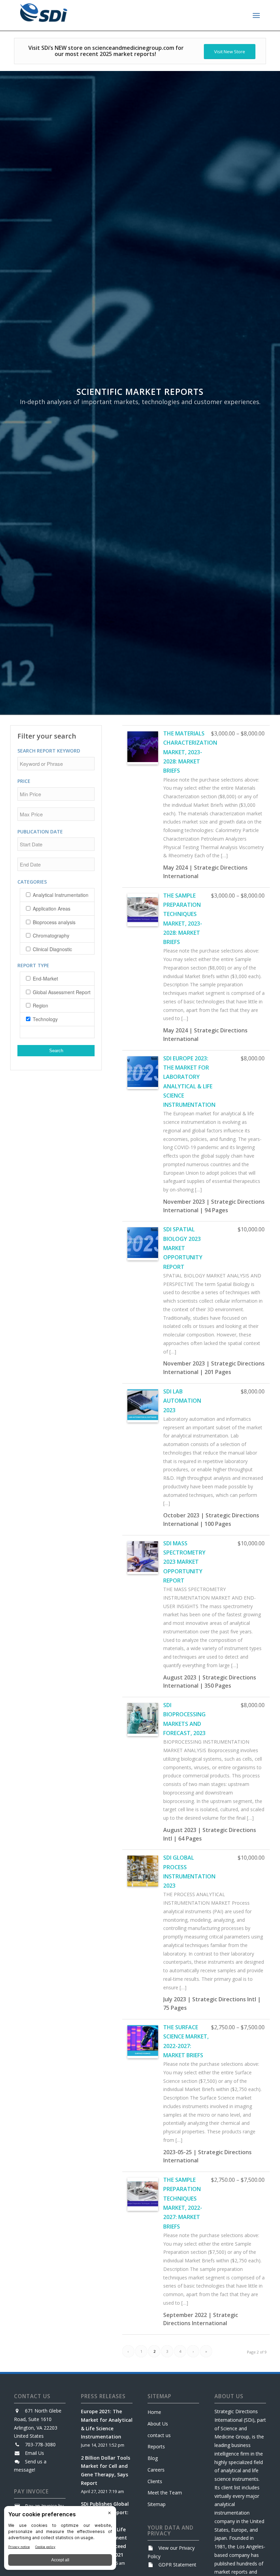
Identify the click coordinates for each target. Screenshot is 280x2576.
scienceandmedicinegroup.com (133, 48)
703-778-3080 (40, 2444)
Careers (156, 2470)
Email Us (34, 2453)
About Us (158, 2424)
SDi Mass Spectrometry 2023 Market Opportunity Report (184, 1562)
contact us (159, 2435)
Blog (153, 2458)
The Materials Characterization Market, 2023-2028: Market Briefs (190, 752)
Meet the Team (165, 2493)
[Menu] (256, 15)
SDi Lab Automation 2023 (182, 1401)
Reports (156, 2446)
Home (154, 2412)
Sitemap (157, 2504)
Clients (155, 2481)
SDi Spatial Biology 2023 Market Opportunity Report (183, 1248)
